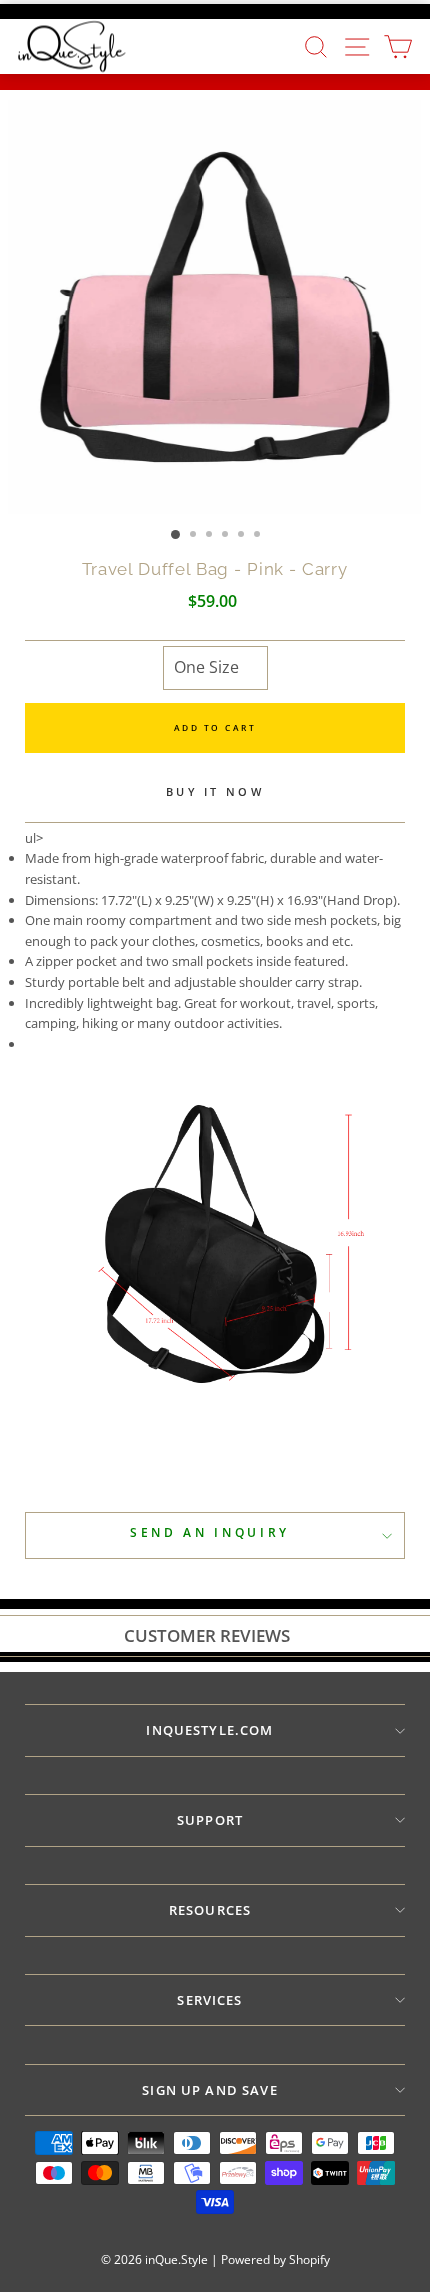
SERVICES (209, 2000)
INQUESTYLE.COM (209, 1730)
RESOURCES (210, 1910)
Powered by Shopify (275, 2259)
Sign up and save (210, 2090)
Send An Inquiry (210, 1532)
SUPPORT (210, 1820)
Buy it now (215, 791)
